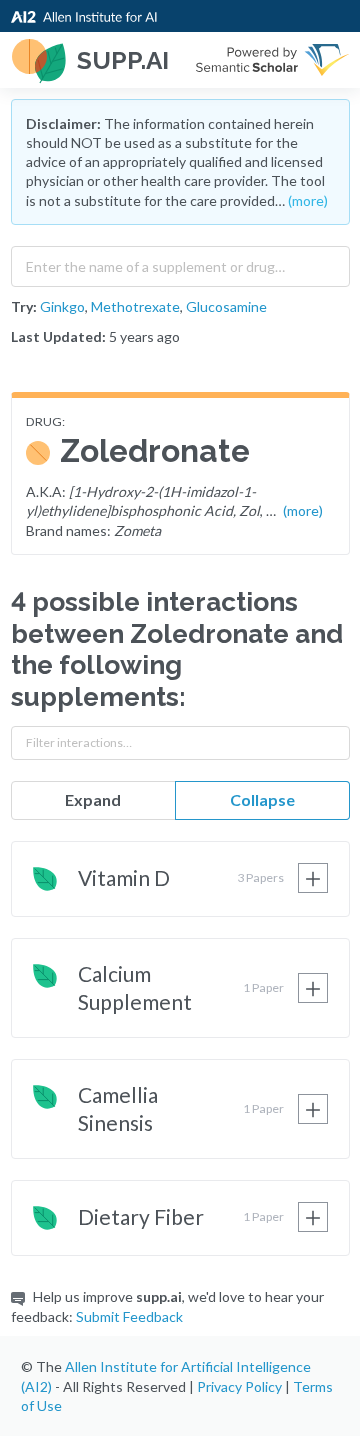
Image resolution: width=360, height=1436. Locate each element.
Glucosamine (226, 306)
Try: (24, 306)
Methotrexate (135, 306)
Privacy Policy (239, 1386)
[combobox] (180, 262)
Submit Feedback (129, 1316)
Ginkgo (62, 306)
